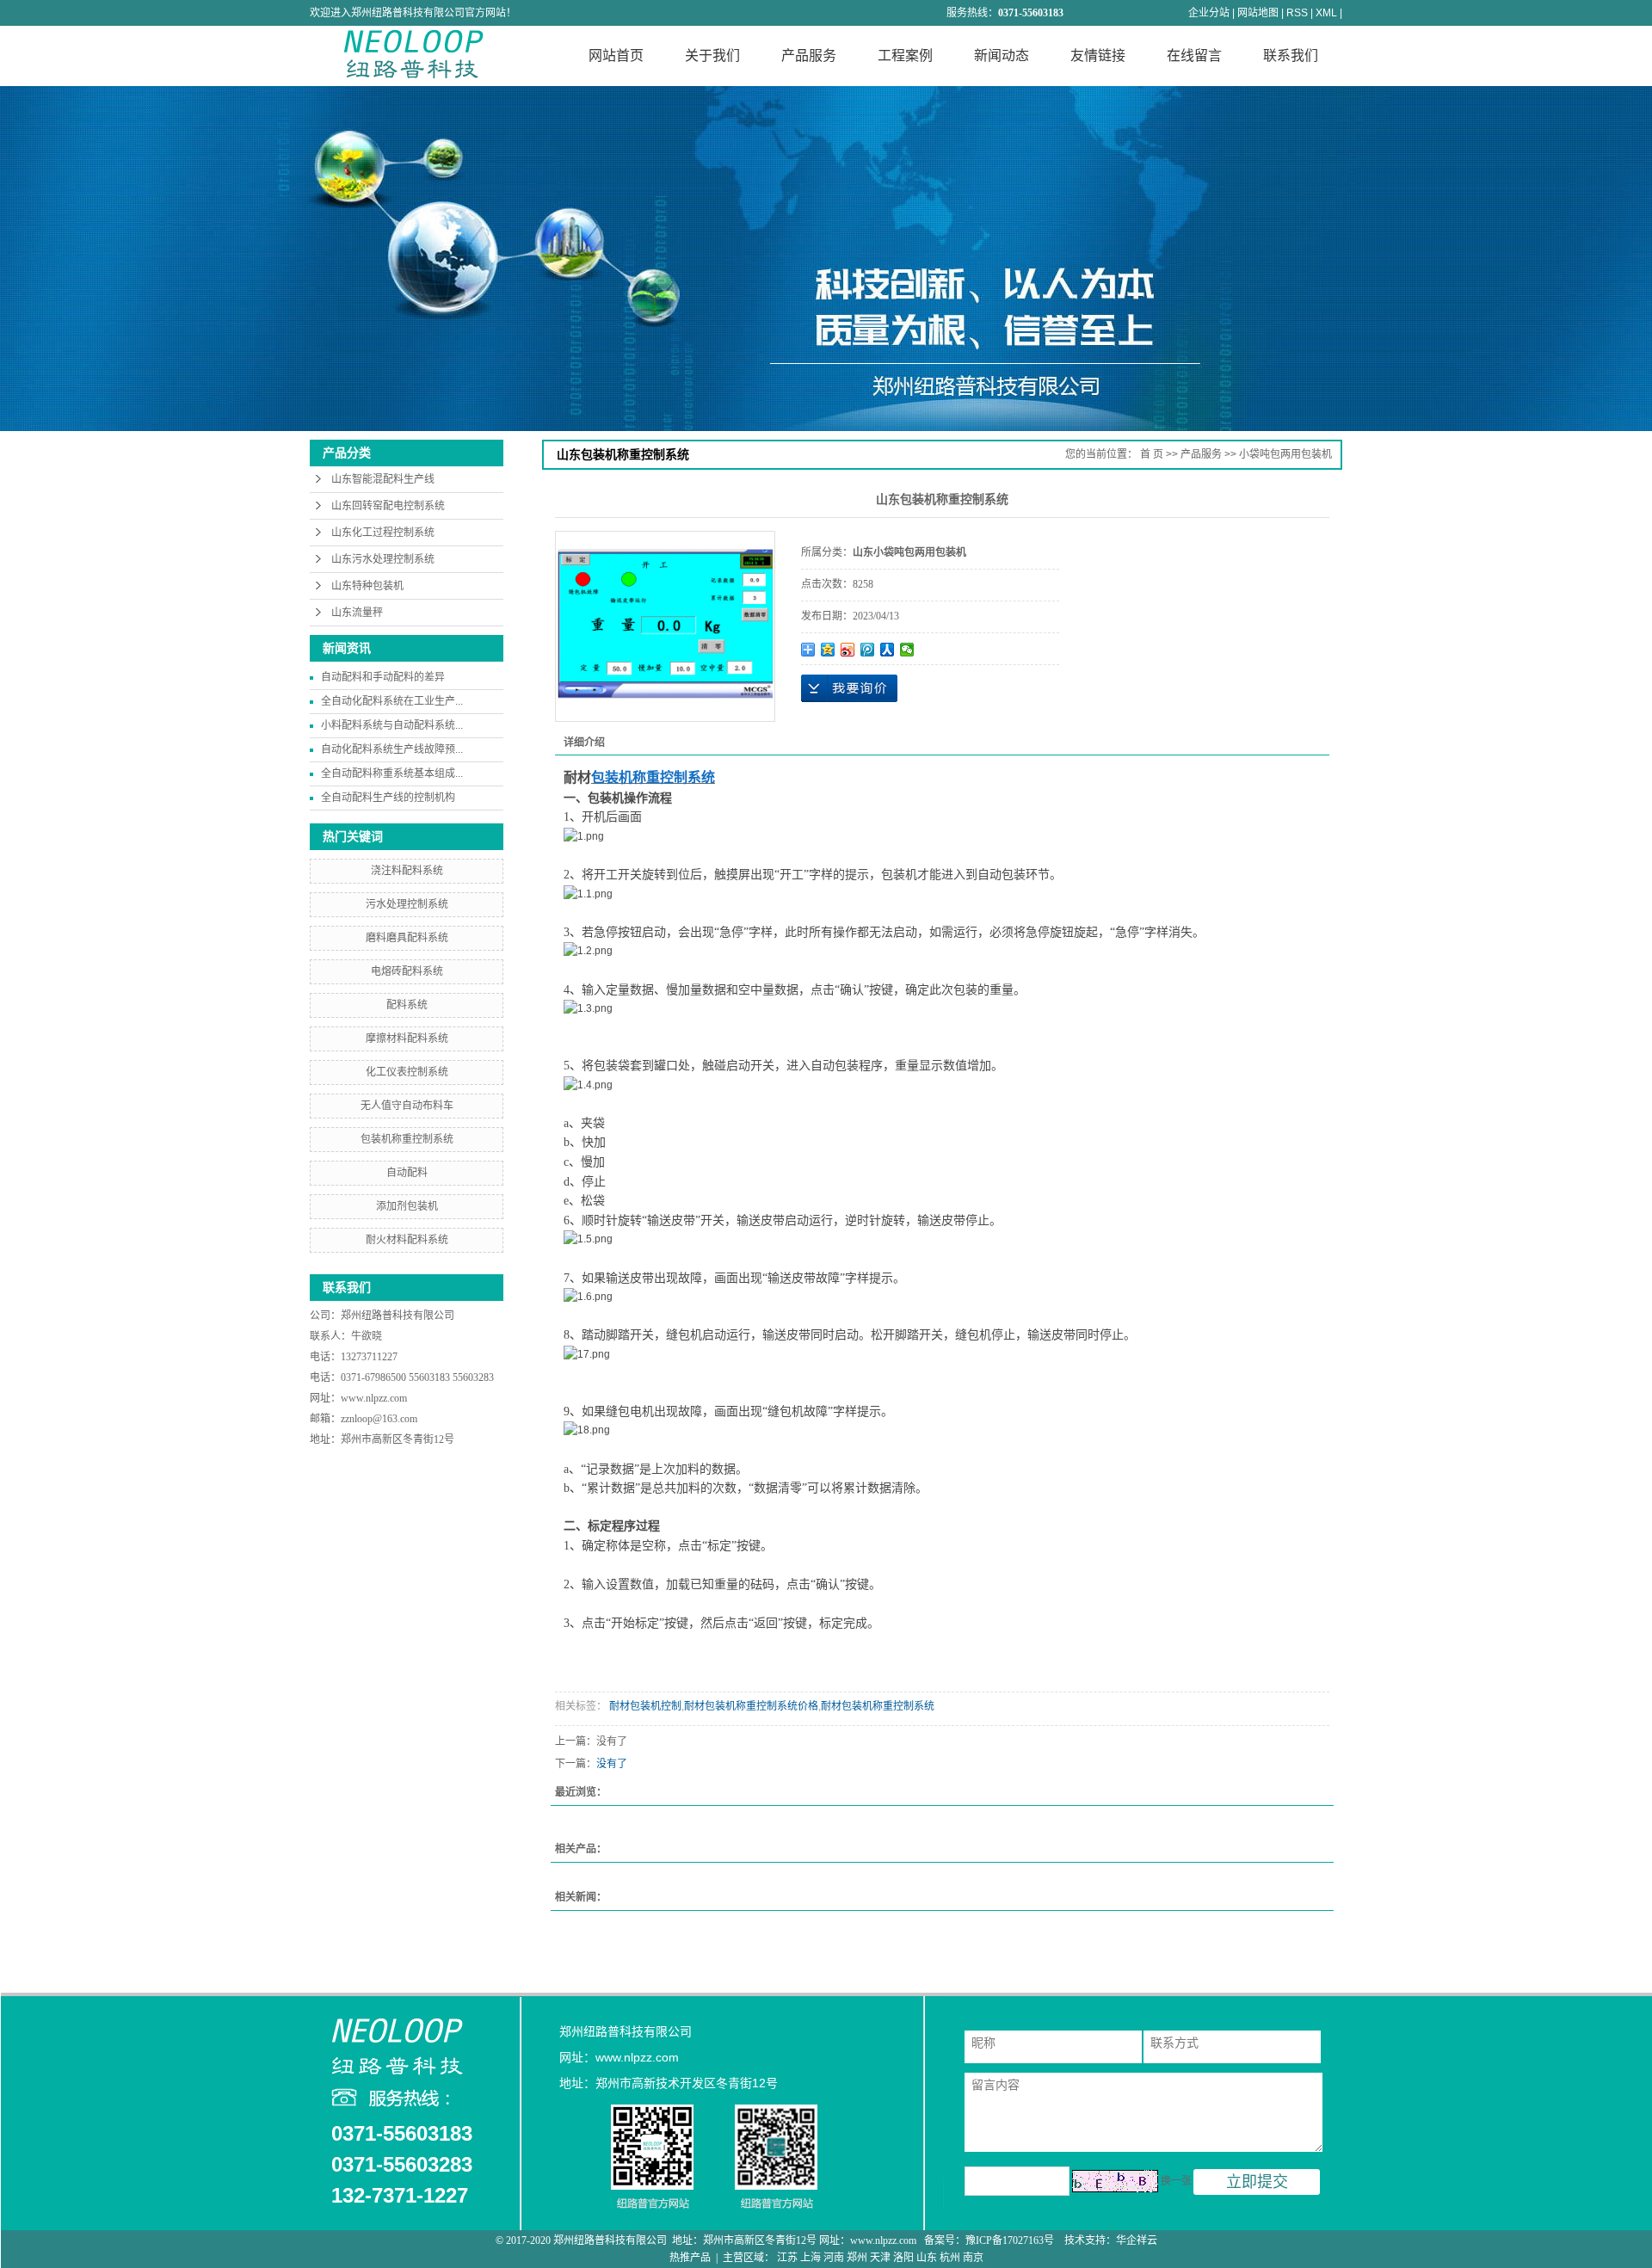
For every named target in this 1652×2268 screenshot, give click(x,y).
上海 (811, 2258)
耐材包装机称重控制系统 (878, 1706)
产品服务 (809, 55)
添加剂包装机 (407, 1206)
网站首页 (616, 55)
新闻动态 (1002, 55)
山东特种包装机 (367, 586)
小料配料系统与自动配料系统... (392, 725)
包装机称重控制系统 (407, 1139)
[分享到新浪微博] (848, 650)
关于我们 (712, 55)
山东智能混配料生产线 (383, 479)
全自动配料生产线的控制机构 (388, 798)
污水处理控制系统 (407, 904)
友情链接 (1098, 55)
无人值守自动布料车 (407, 1106)
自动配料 (407, 1173)
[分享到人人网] (888, 650)
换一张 (1176, 2181)
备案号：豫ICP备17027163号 (990, 2240)
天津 (880, 2258)
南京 (973, 2258)
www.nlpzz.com (374, 1398)
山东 (927, 2258)
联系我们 (1291, 55)
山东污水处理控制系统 (383, 559)
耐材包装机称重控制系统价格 (751, 1706)
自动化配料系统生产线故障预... (392, 749)
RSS (1297, 13)
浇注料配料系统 (407, 871)
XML (1326, 13)
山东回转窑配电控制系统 (388, 506)
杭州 (950, 2258)
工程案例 (905, 55)
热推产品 (690, 2258)
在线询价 (849, 688)
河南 (834, 2258)
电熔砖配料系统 (407, 971)
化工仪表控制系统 (407, 1072)
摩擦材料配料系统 (407, 1038)
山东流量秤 (357, 613)
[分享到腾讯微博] (868, 650)
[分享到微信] (907, 650)
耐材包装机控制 (644, 1706)
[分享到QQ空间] (828, 650)
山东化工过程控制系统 (383, 533)
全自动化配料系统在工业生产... (392, 701)
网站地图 (1258, 13)
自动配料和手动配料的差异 (383, 677)
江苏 (787, 2258)
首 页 (1152, 454)
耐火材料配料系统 (407, 1240)
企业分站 (1209, 13)
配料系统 (407, 1005)
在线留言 (1194, 55)
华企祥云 (1137, 2240)
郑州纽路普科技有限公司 (399, 1316)
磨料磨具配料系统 (407, 938)
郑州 (857, 2258)
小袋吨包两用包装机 (1285, 454)
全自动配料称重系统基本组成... (392, 773)
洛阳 (903, 2258)
